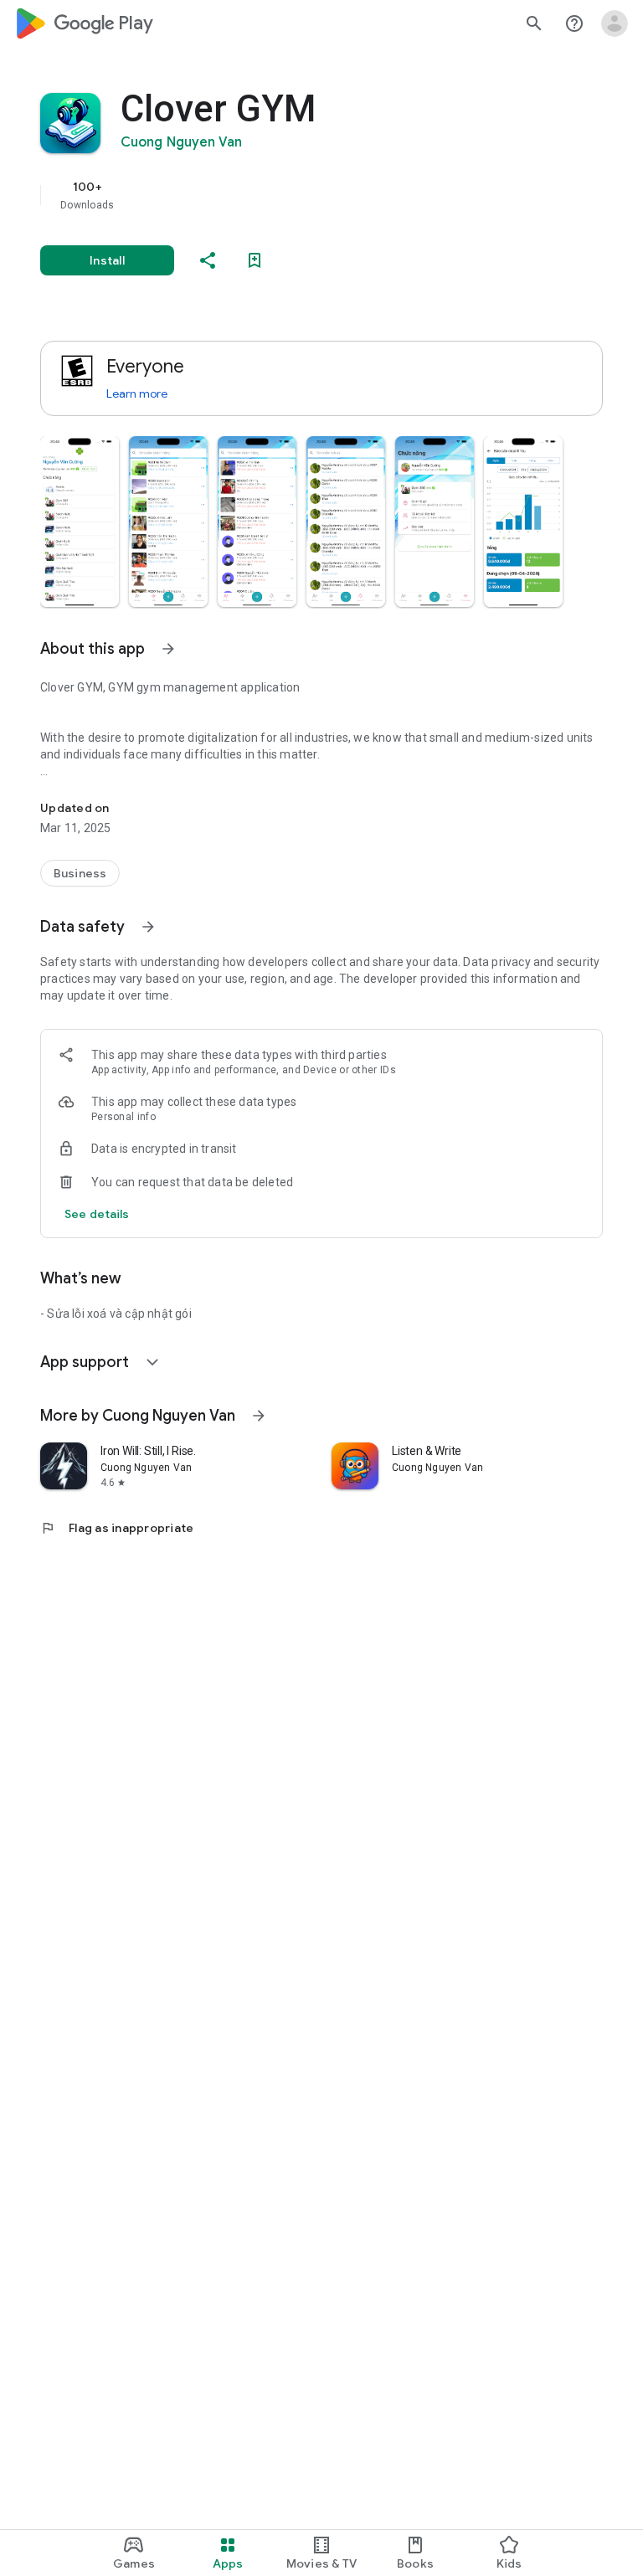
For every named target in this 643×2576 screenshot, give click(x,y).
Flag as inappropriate (117, 1528)
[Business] (80, 873)
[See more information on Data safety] (148, 927)
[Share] (208, 260)
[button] (80, 522)
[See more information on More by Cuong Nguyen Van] (259, 1416)
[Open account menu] (615, 23)
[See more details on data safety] (97, 1214)
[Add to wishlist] (255, 260)
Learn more (137, 393)
